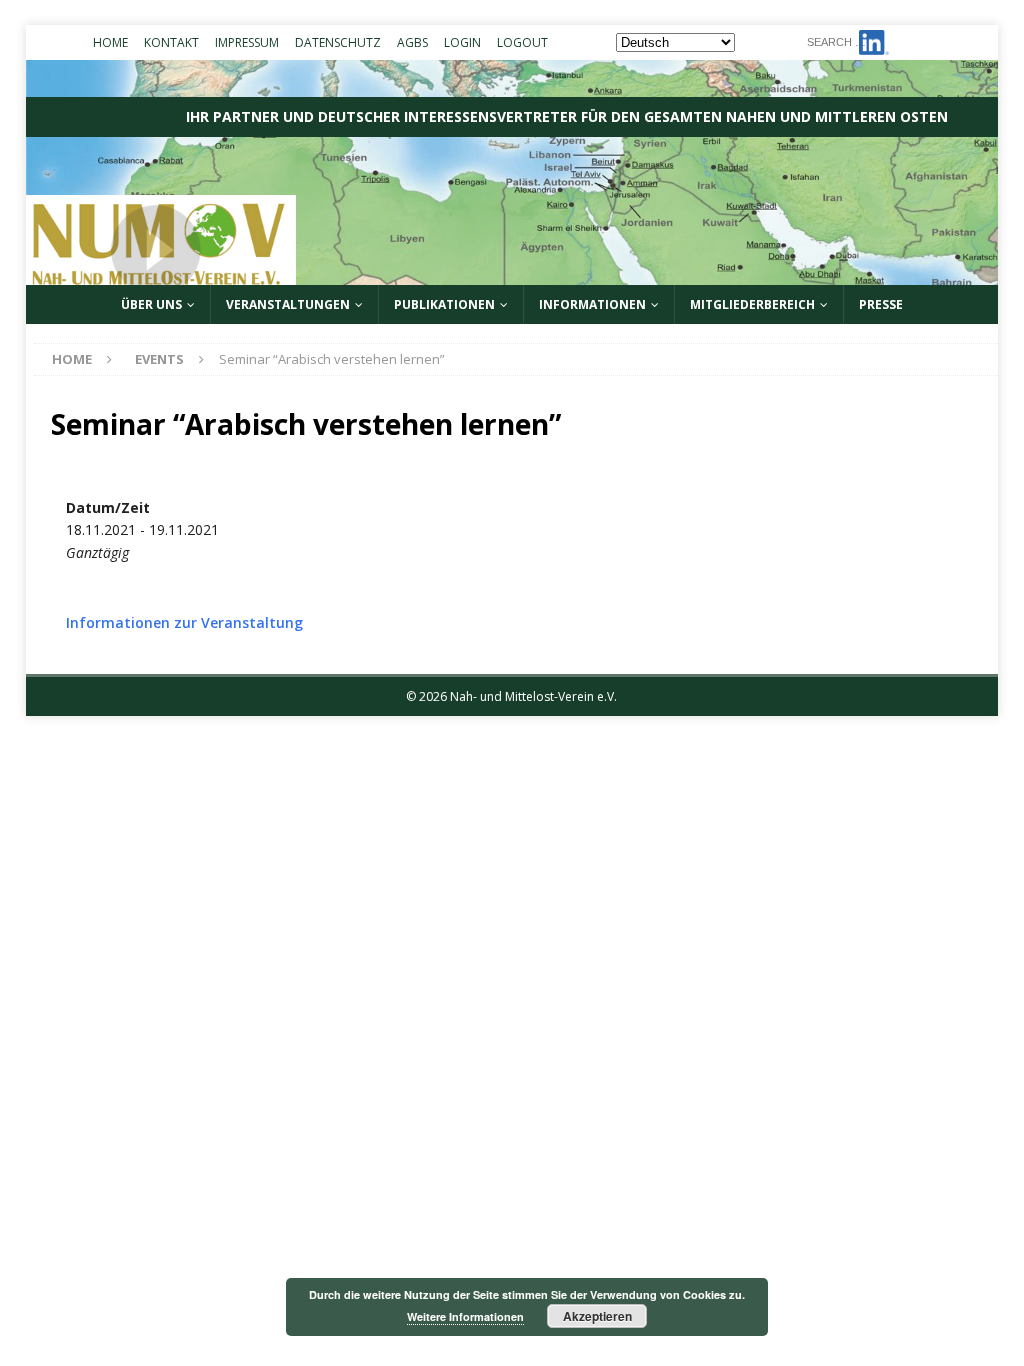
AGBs (412, 42)
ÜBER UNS (151, 304)
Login (462, 42)
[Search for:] (896, 40)
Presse (881, 304)
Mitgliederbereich (752, 304)
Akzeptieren (597, 1316)
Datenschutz (338, 42)
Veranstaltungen (288, 304)
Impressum (247, 42)
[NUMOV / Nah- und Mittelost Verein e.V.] (512, 273)
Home (110, 42)
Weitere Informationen (465, 1316)
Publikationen (444, 304)
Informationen (592, 304)
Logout (522, 42)
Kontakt (171, 42)
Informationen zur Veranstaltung (184, 622)
